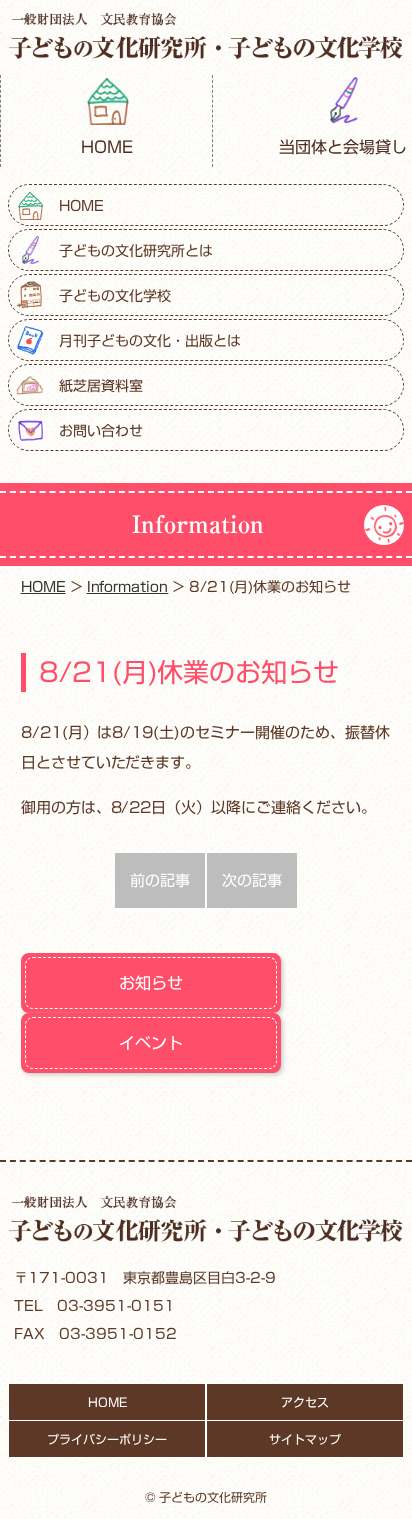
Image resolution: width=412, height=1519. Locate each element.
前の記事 (160, 880)
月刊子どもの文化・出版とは (150, 341)
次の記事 (252, 880)
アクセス (305, 1402)
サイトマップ (305, 1439)
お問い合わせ (101, 431)
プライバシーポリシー (107, 1439)
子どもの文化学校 (115, 296)
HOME (107, 147)
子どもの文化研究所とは (136, 251)
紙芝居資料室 (101, 386)
